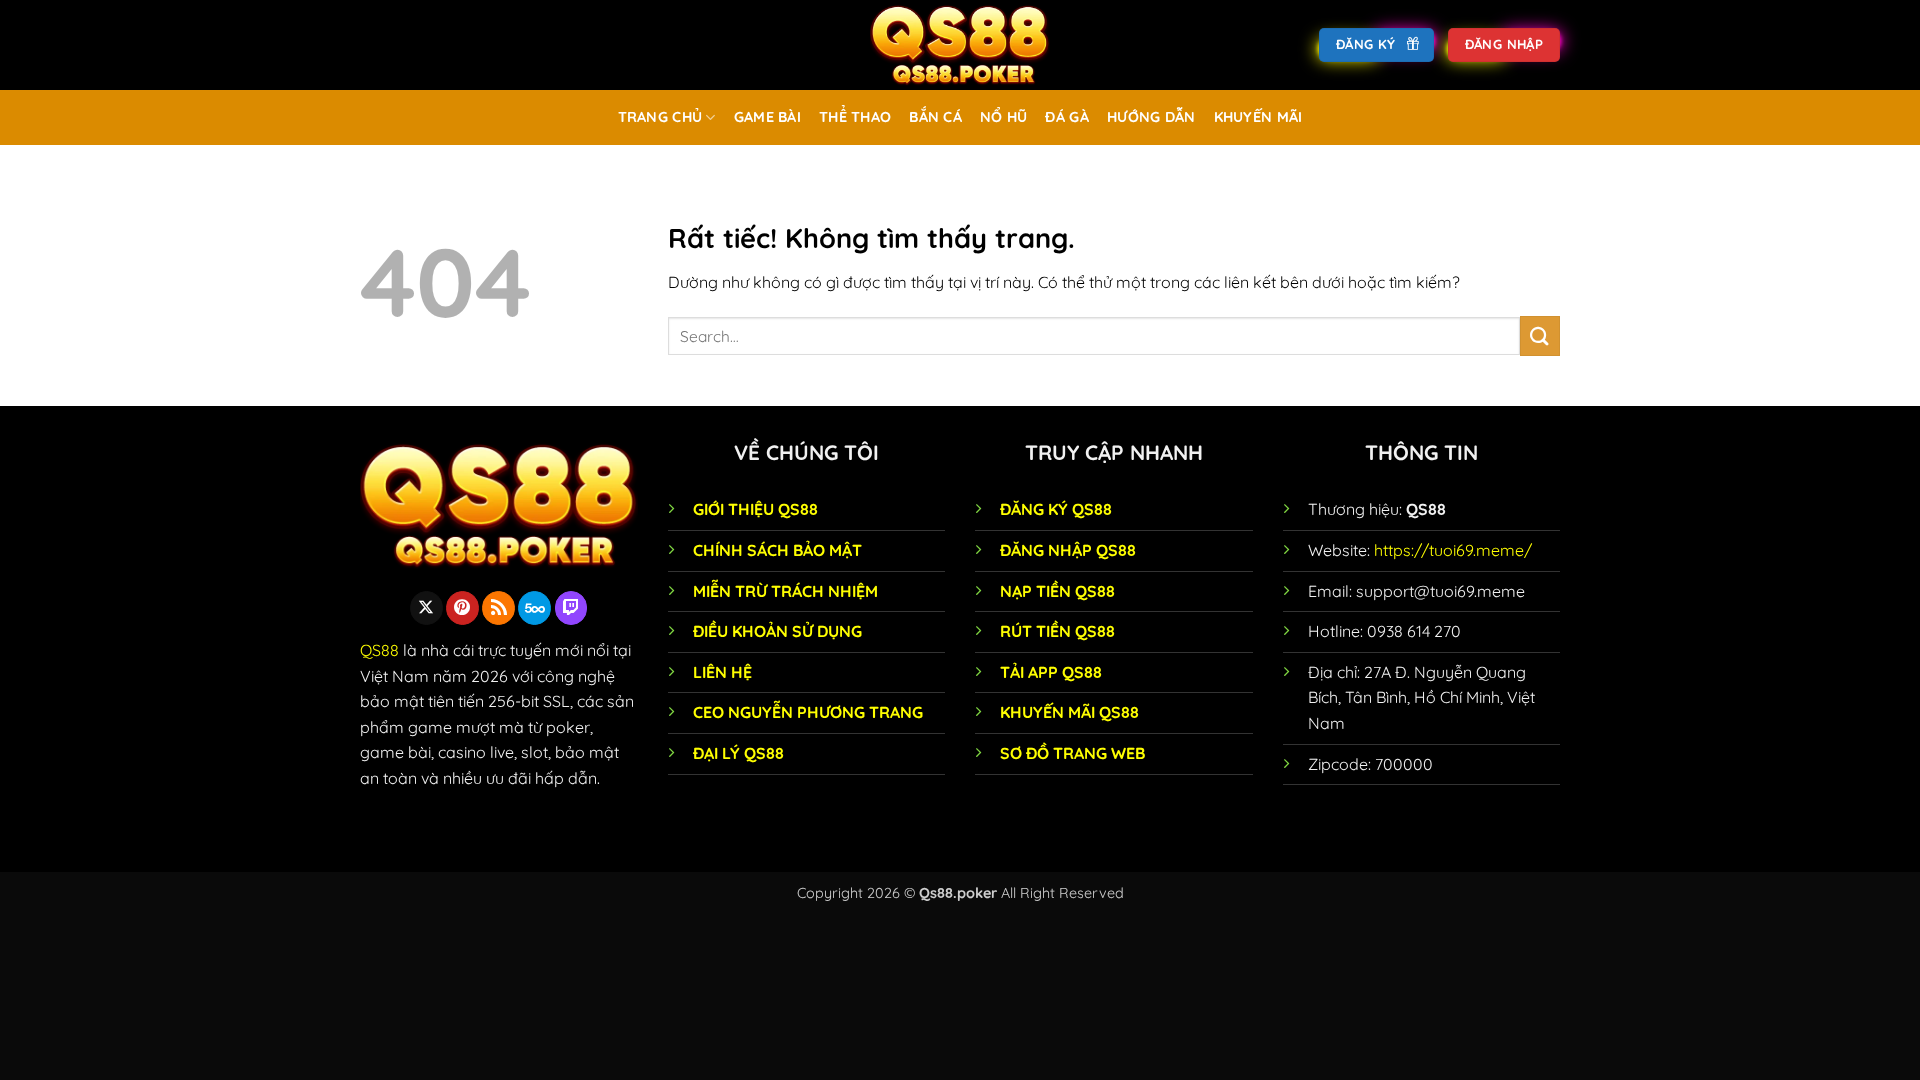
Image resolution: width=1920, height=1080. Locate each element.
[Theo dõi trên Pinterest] (462, 608)
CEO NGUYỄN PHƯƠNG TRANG (808, 712)
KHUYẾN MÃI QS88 (1069, 712)
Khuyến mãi (1258, 117)
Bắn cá (935, 117)
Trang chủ (660, 117)
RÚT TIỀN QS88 (1057, 631)
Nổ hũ (1003, 117)
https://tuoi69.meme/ (1453, 550)
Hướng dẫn (1151, 117)
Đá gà (1066, 117)
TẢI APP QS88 (1051, 672)
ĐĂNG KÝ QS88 (1056, 509)
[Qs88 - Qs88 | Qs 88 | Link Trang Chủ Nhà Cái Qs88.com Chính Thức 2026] (960, 45)
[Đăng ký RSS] (498, 608)
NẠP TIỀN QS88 (1057, 591)
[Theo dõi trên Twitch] (571, 608)
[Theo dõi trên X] (426, 608)
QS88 (379, 650)
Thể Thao (855, 117)
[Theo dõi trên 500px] (534, 608)
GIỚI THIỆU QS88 (755, 509)
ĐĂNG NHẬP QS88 (1068, 550)
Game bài (767, 117)
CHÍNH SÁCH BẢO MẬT (777, 550)
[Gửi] (1540, 335)
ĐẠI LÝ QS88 (738, 753)
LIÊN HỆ (722, 672)
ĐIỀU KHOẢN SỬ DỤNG (777, 631)
